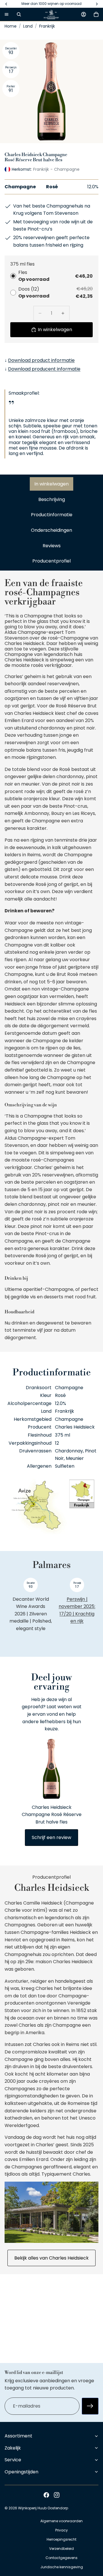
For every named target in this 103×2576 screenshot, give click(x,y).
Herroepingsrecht (62, 2539)
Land (28, 26)
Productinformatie (52, 515)
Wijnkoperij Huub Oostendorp (43, 2508)
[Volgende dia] (88, 1613)
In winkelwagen (51, 484)
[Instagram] (57, 2495)
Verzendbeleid (62, 2549)
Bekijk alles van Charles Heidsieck (51, 2258)
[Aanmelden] (90, 2406)
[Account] (84, 14)
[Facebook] (46, 2495)
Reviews (52, 546)
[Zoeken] (19, 14)
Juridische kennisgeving (62, 2567)
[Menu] (7, 14)
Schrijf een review (51, 1837)
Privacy (62, 2530)
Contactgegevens (62, 2558)
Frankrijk (47, 26)
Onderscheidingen (51, 530)
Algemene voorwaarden (62, 2521)
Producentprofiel (51, 561)
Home (11, 26)
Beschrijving (52, 499)
